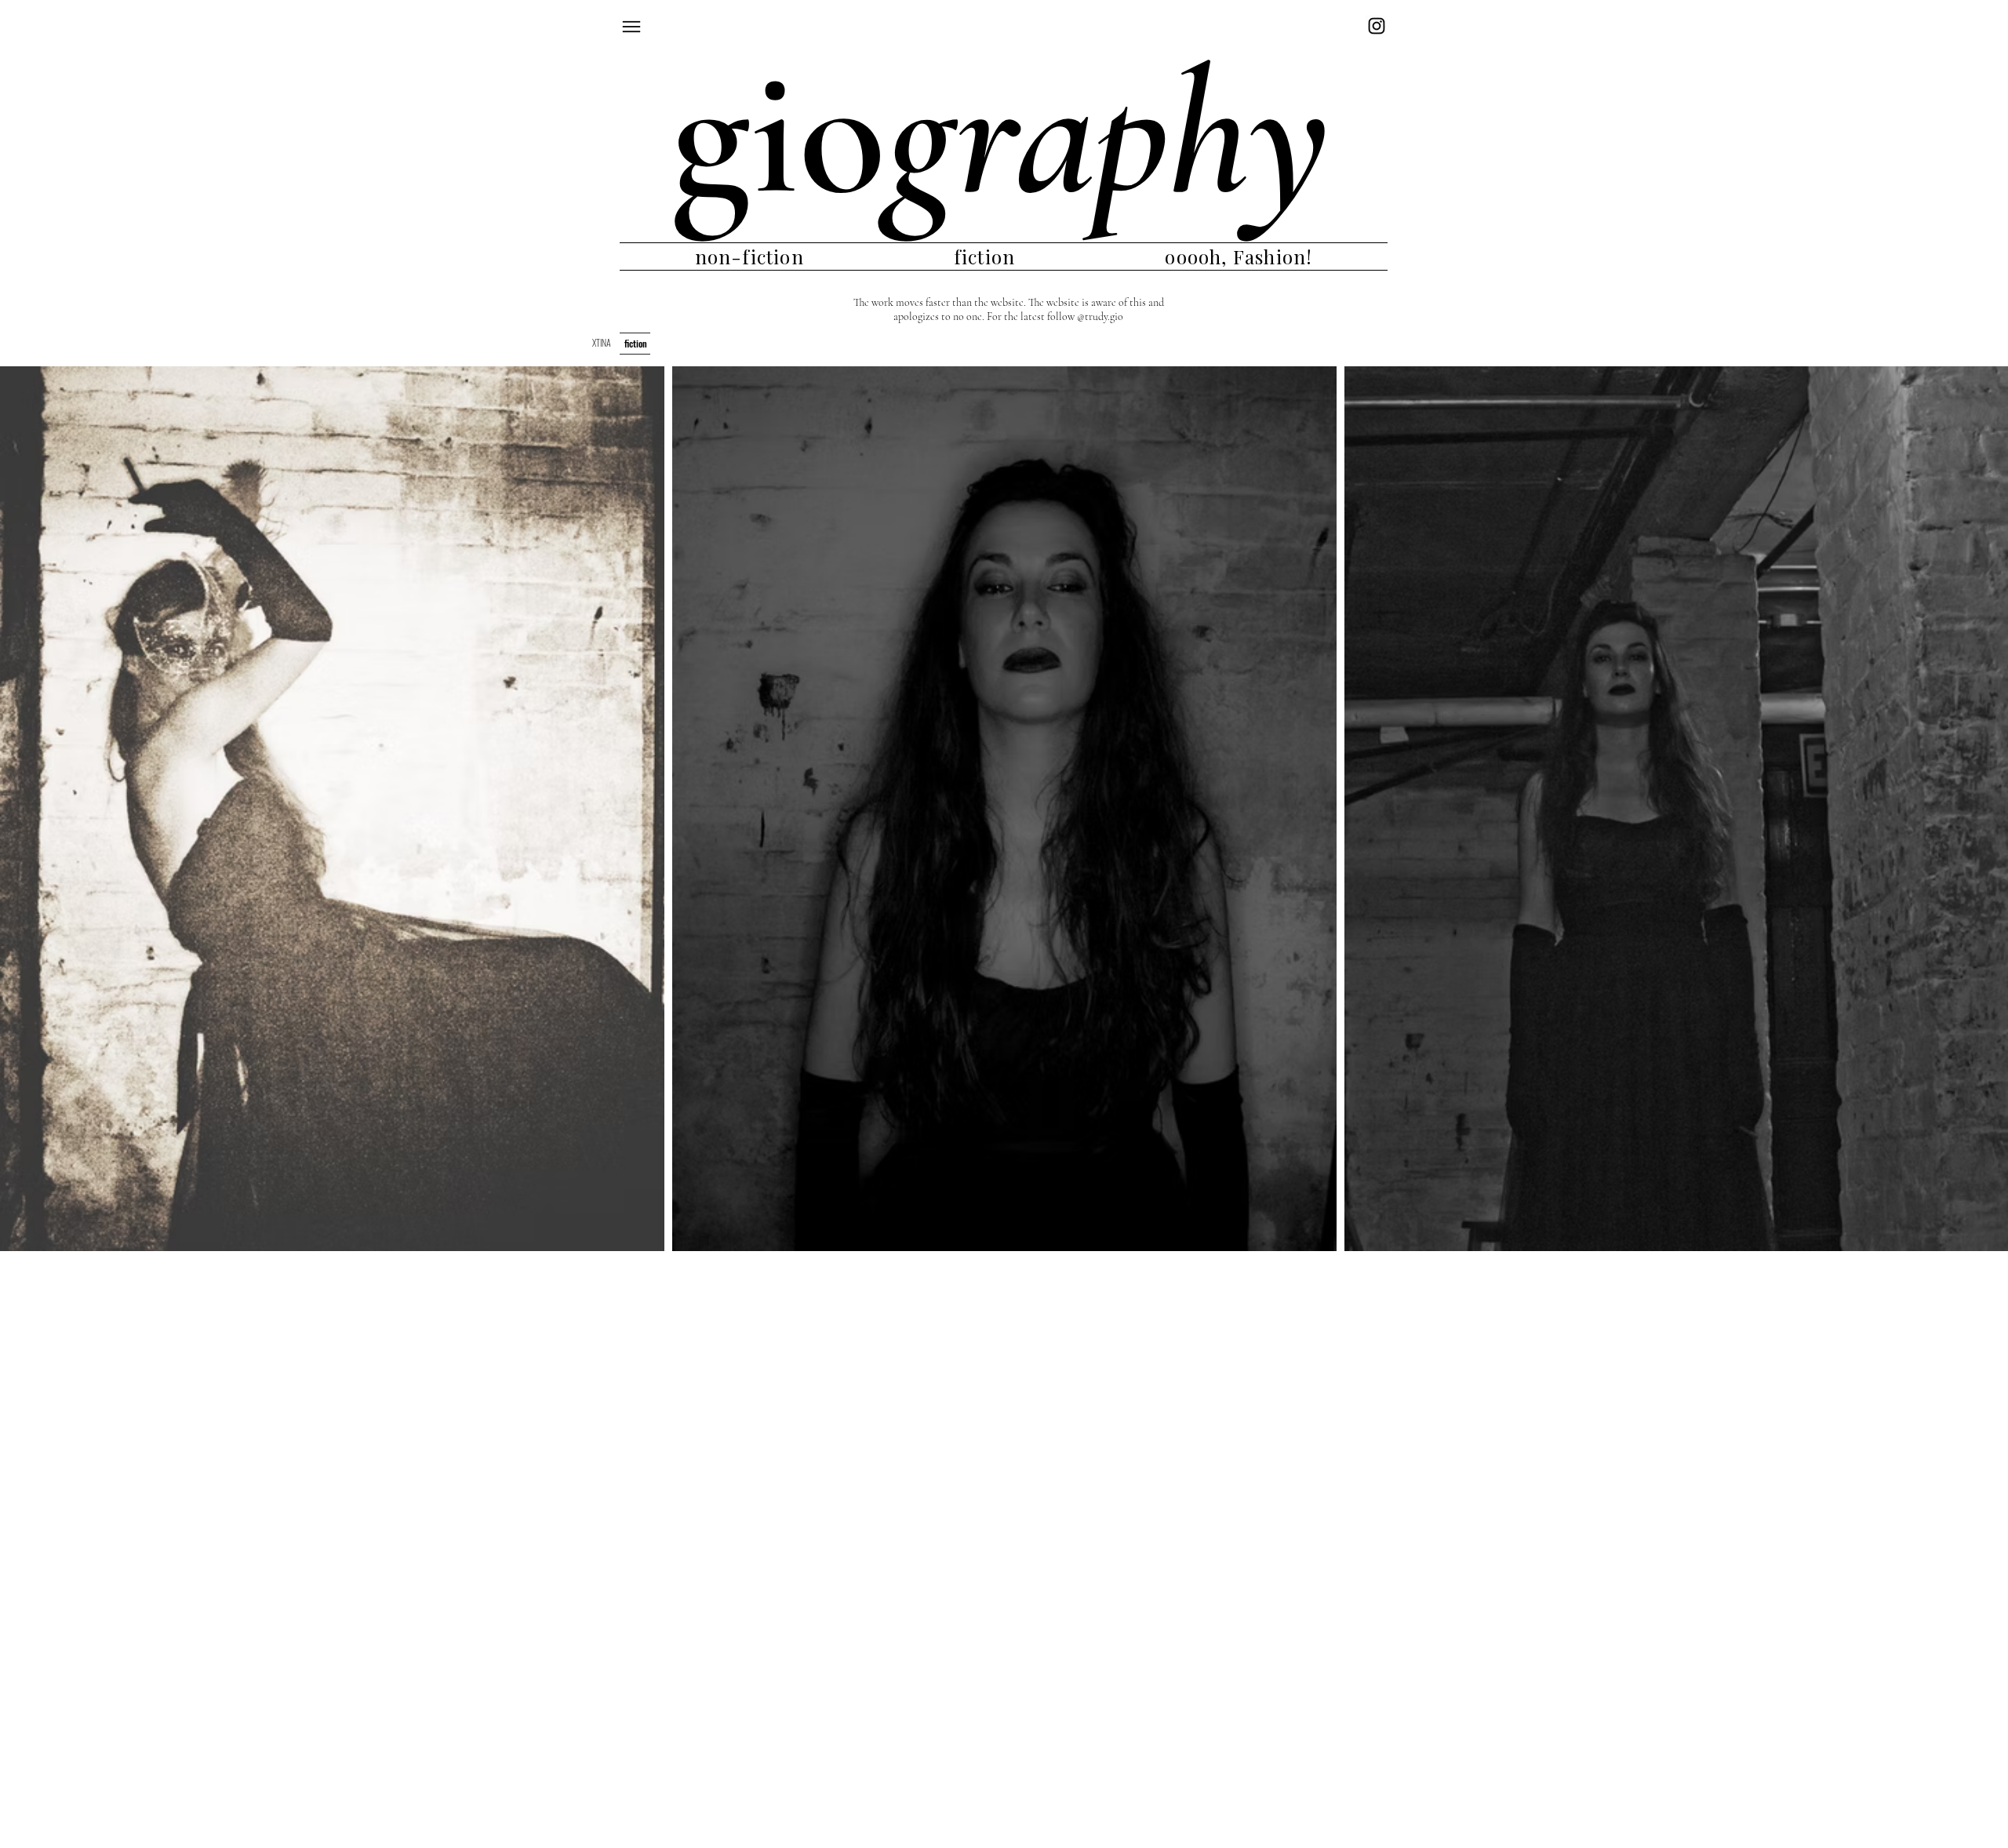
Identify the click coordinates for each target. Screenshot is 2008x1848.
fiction (636, 343)
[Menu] (639, 26)
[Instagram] (1377, 26)
